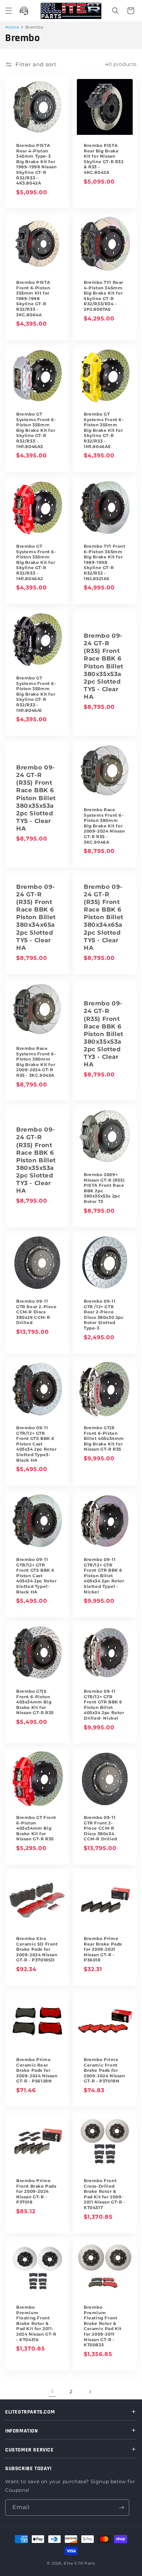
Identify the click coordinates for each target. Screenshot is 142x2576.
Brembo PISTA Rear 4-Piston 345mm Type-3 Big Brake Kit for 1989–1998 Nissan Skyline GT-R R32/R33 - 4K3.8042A (37, 164)
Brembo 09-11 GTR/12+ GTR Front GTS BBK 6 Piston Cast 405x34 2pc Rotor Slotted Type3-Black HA (37, 1444)
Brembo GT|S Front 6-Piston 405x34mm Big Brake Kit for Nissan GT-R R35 (35, 1702)
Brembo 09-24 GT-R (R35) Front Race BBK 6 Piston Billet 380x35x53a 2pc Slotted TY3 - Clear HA (104, 1034)
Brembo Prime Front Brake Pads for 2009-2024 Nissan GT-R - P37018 (36, 2191)
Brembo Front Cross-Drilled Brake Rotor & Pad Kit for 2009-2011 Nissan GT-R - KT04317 (105, 2194)
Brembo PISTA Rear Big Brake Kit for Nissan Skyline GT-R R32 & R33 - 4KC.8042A (104, 159)
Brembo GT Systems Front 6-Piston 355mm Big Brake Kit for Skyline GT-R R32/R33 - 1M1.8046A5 (104, 430)
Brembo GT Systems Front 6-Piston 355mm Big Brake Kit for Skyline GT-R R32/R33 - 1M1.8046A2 (36, 562)
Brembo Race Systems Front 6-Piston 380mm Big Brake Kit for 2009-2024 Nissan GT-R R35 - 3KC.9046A (104, 826)
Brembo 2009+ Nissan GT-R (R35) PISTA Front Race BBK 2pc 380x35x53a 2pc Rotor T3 (104, 1188)
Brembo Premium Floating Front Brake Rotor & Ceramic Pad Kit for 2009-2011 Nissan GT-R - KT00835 (103, 2326)
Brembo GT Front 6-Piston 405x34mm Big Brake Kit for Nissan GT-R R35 (36, 1828)
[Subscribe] (121, 2508)
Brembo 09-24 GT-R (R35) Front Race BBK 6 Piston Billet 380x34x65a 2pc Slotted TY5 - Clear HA (36, 917)
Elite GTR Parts (79, 2563)
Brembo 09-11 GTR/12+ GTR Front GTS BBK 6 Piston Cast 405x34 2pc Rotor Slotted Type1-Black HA (37, 1576)
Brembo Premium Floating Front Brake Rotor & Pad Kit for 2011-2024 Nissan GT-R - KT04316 (36, 2323)
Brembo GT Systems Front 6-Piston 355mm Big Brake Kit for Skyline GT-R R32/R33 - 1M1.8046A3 (36, 430)
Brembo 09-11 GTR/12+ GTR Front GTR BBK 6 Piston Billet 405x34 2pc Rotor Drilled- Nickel (104, 1705)
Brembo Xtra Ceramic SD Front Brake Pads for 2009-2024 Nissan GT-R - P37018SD (37, 1949)
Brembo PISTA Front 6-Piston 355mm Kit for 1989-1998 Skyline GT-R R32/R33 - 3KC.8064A (33, 299)
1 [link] (52, 2391)
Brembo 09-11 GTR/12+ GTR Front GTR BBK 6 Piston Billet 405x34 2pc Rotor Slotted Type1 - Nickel (104, 1576)
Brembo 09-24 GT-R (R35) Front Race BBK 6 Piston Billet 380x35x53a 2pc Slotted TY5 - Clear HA (104, 666)
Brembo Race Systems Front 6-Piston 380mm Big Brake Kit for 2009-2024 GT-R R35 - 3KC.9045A (36, 1062)
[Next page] (90, 2392)
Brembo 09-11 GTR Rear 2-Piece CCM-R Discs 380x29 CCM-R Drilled (37, 1312)
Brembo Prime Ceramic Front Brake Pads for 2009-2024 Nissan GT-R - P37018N (104, 2070)
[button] (9, 11)
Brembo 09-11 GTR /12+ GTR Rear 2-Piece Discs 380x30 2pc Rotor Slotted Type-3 (104, 1315)
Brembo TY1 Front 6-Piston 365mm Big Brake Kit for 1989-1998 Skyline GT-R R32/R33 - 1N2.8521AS (105, 562)
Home (12, 27)
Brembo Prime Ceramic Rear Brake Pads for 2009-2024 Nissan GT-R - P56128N (37, 2070)
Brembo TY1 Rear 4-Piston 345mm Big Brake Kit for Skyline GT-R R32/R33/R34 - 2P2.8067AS (104, 296)
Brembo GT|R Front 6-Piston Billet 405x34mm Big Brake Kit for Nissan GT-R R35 (104, 1438)
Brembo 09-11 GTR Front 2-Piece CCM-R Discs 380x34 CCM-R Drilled (100, 1828)
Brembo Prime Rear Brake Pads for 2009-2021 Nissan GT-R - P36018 (103, 1949)
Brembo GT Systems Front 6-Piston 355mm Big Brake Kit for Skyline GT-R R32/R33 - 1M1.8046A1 (36, 694)
